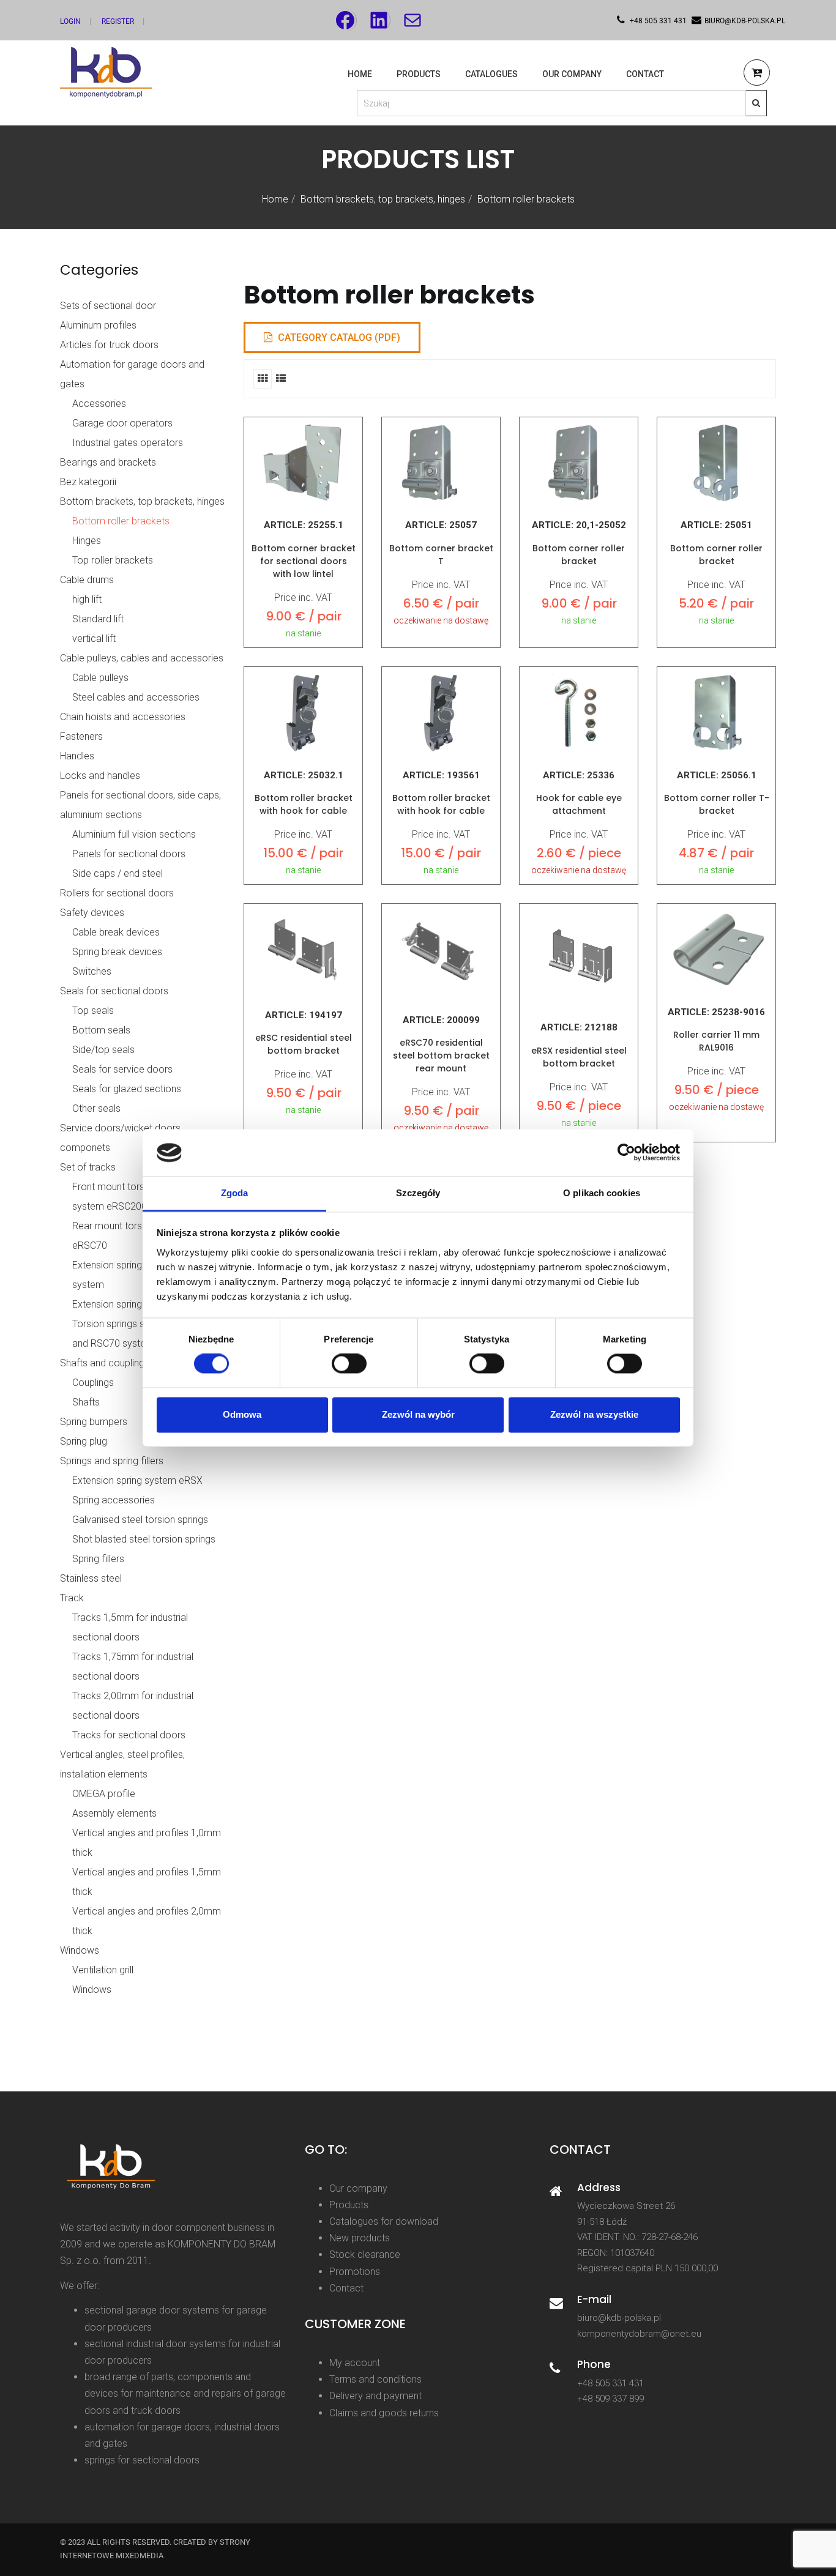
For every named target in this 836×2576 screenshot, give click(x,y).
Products (419, 74)
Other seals (96, 1108)
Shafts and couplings (105, 1363)
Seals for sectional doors (114, 991)
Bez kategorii (88, 482)
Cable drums (87, 580)
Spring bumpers (94, 1422)
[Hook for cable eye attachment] (579, 713)
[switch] (349, 1364)
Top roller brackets (113, 560)
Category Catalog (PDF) (338, 337)
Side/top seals (103, 1050)
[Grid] (263, 378)
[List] (281, 378)
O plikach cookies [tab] (602, 1193)
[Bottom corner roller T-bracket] (716, 713)
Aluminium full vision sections (134, 834)
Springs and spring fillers (112, 1461)
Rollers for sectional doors (117, 893)
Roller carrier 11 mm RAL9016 (716, 1041)
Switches (92, 971)
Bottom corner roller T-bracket (717, 804)
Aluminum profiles (98, 325)
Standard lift (98, 619)
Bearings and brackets (108, 462)
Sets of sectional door (108, 306)
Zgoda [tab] (235, 1193)
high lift (87, 599)
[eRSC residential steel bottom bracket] (303, 951)
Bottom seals (101, 1030)
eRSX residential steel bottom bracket (579, 1057)
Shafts (86, 1402)
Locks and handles (100, 776)
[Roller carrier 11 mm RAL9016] (716, 950)
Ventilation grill (103, 1970)
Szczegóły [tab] (418, 1193)
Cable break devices (116, 932)
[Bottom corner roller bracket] (579, 463)
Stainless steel (91, 1578)
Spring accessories (114, 1500)
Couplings (93, 1383)
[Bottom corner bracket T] (441, 463)
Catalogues (491, 74)
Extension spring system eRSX (137, 1304)
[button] (757, 74)
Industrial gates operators (128, 443)
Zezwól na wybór (418, 1414)
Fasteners (81, 736)
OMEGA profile (104, 1794)
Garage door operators (122, 423)
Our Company (572, 74)
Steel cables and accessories (136, 697)
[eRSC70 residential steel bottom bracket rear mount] (441, 953)
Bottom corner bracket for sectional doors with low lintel (304, 561)
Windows (80, 1950)
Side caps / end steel (118, 873)
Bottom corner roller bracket (579, 555)
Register (118, 21)
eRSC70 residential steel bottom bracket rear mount (441, 1055)
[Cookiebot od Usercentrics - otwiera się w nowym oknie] (626, 1153)
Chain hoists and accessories (123, 717)
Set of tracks (88, 1167)
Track (72, 1598)
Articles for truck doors (109, 345)
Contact (645, 74)
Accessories (99, 404)
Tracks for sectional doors (129, 1735)
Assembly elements (114, 1813)
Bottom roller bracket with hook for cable (304, 804)
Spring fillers (98, 1559)
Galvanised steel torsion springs (140, 1520)
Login (70, 21)
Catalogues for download (384, 2221)
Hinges (87, 541)
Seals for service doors (122, 1069)
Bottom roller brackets (121, 521)
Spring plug (84, 1441)
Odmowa (242, 1414)
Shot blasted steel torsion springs (144, 1539)
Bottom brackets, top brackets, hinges (383, 199)
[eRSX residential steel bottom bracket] (579, 957)
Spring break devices (117, 952)
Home (360, 74)
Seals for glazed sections (127, 1089)
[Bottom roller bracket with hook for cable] (303, 713)
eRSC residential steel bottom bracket (304, 1044)
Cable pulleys (100, 678)
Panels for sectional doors (129, 854)
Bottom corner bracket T (441, 555)
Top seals (93, 1011)
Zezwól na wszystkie (594, 1414)
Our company (358, 2188)
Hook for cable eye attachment (579, 804)
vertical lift (94, 638)
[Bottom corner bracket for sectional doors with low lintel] (303, 463)
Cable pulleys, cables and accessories (142, 658)
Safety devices (92, 913)
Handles (77, 756)
